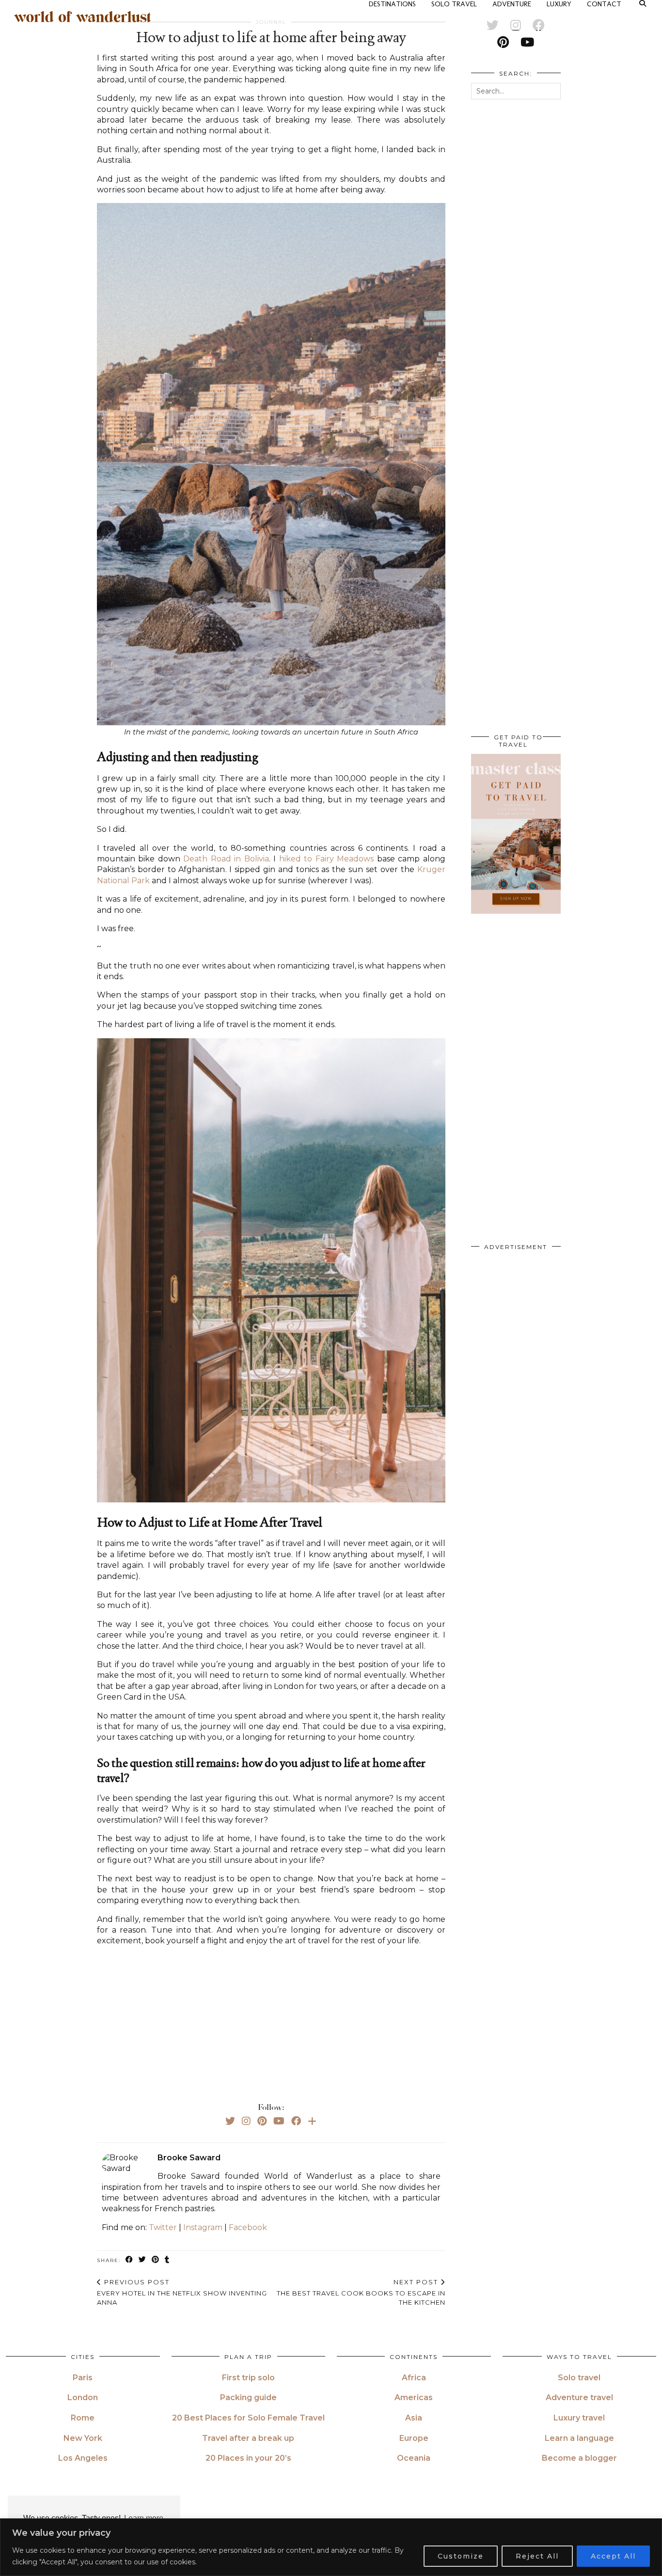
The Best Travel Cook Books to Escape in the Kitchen (361, 2292)
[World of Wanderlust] (83, 17)
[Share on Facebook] (130, 2260)
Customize (461, 2556)
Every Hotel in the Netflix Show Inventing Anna (182, 2292)
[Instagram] (246, 2121)
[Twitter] (230, 2121)
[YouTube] (279, 2121)
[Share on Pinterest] (156, 2260)
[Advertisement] (271, 2022)
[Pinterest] (262, 2121)
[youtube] (527, 42)
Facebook (248, 2227)
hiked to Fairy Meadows (326, 859)
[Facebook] (296, 2121)
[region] (331, 2547)
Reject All (537, 2556)
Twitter (163, 2227)
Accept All (613, 2556)
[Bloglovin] (312, 2121)
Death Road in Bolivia (226, 859)
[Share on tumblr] (167, 2260)
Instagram (203, 2227)
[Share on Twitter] (143, 2260)
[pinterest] (503, 42)
